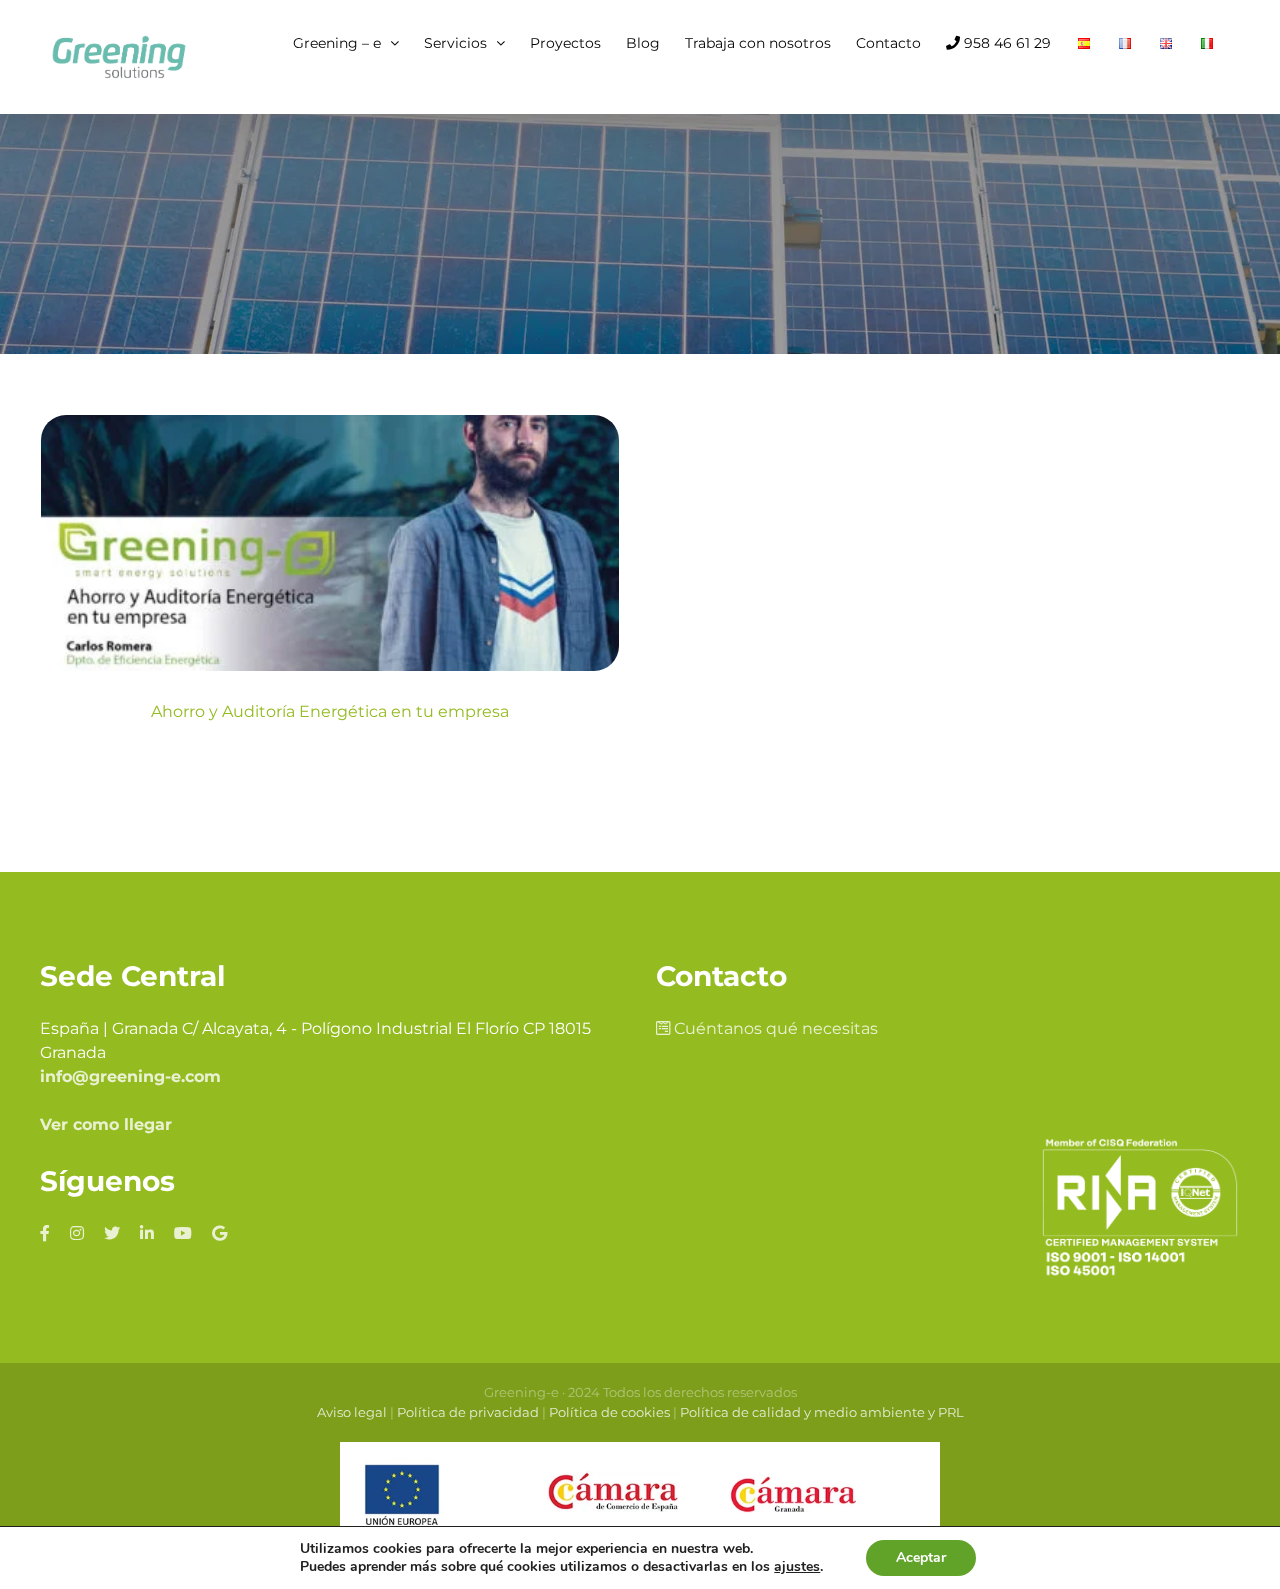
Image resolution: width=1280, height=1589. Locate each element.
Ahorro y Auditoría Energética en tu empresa (330, 711)
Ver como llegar (106, 1124)
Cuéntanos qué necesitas (774, 1028)
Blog (330, 605)
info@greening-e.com (130, 1076)
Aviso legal (352, 1412)
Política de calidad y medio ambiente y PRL (822, 1412)
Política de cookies (609, 1412)
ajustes (797, 1567)
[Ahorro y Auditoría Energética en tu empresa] (330, 543)
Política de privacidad (468, 1412)
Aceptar (921, 1557)
